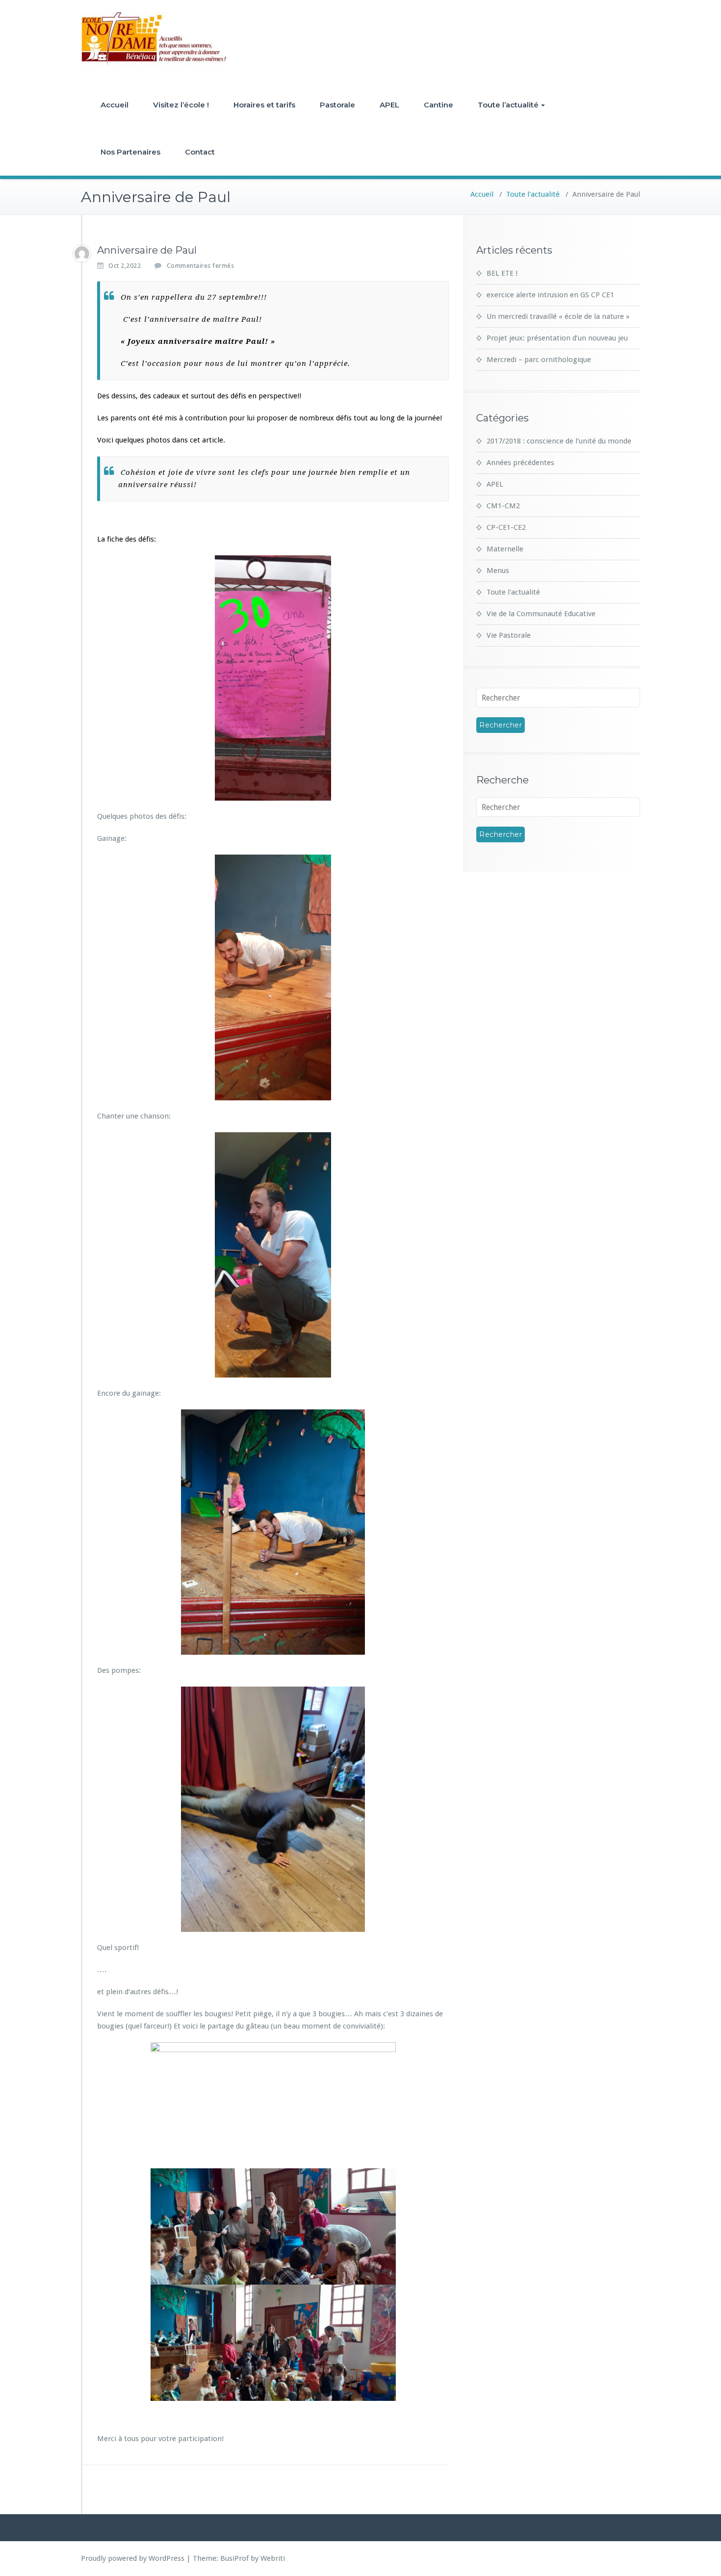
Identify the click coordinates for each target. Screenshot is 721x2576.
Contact (200, 152)
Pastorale (337, 105)
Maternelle (505, 549)
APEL (389, 105)
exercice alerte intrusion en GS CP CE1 (550, 295)
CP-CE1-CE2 (506, 527)
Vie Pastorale (509, 635)
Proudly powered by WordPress (133, 2558)
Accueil (115, 105)
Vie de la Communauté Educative (541, 614)
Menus (498, 571)
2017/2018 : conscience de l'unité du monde (559, 441)
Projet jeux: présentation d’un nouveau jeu (557, 338)
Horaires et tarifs (264, 105)
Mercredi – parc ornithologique (539, 360)
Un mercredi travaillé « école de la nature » (558, 316)
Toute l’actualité (508, 105)
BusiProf (234, 2558)
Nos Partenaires (130, 152)
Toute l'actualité (533, 194)
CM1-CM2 (503, 506)
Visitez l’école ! (181, 105)
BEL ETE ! (502, 273)
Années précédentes (520, 463)
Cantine (438, 105)
